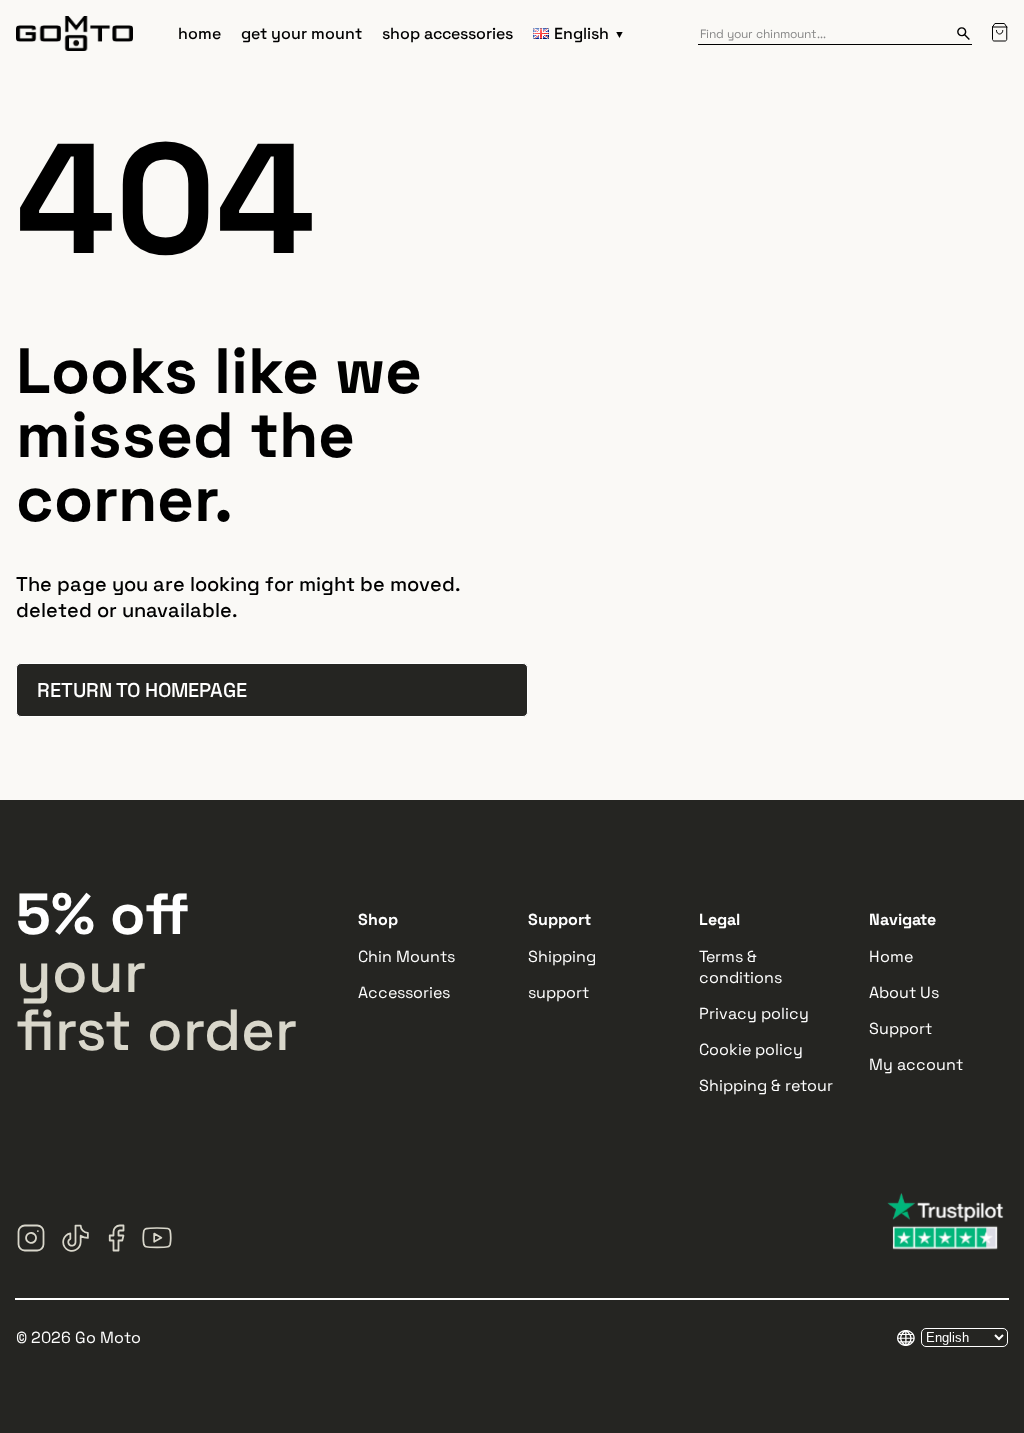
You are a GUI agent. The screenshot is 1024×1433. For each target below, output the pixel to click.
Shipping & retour (766, 1085)
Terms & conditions (740, 967)
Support (900, 1028)
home (199, 33)
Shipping (562, 956)
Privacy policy (754, 1013)
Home (891, 956)
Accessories (404, 992)
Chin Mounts (406, 956)
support (558, 992)
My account (916, 1064)
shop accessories (447, 33)
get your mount (301, 33)
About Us (904, 992)
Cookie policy (751, 1049)
